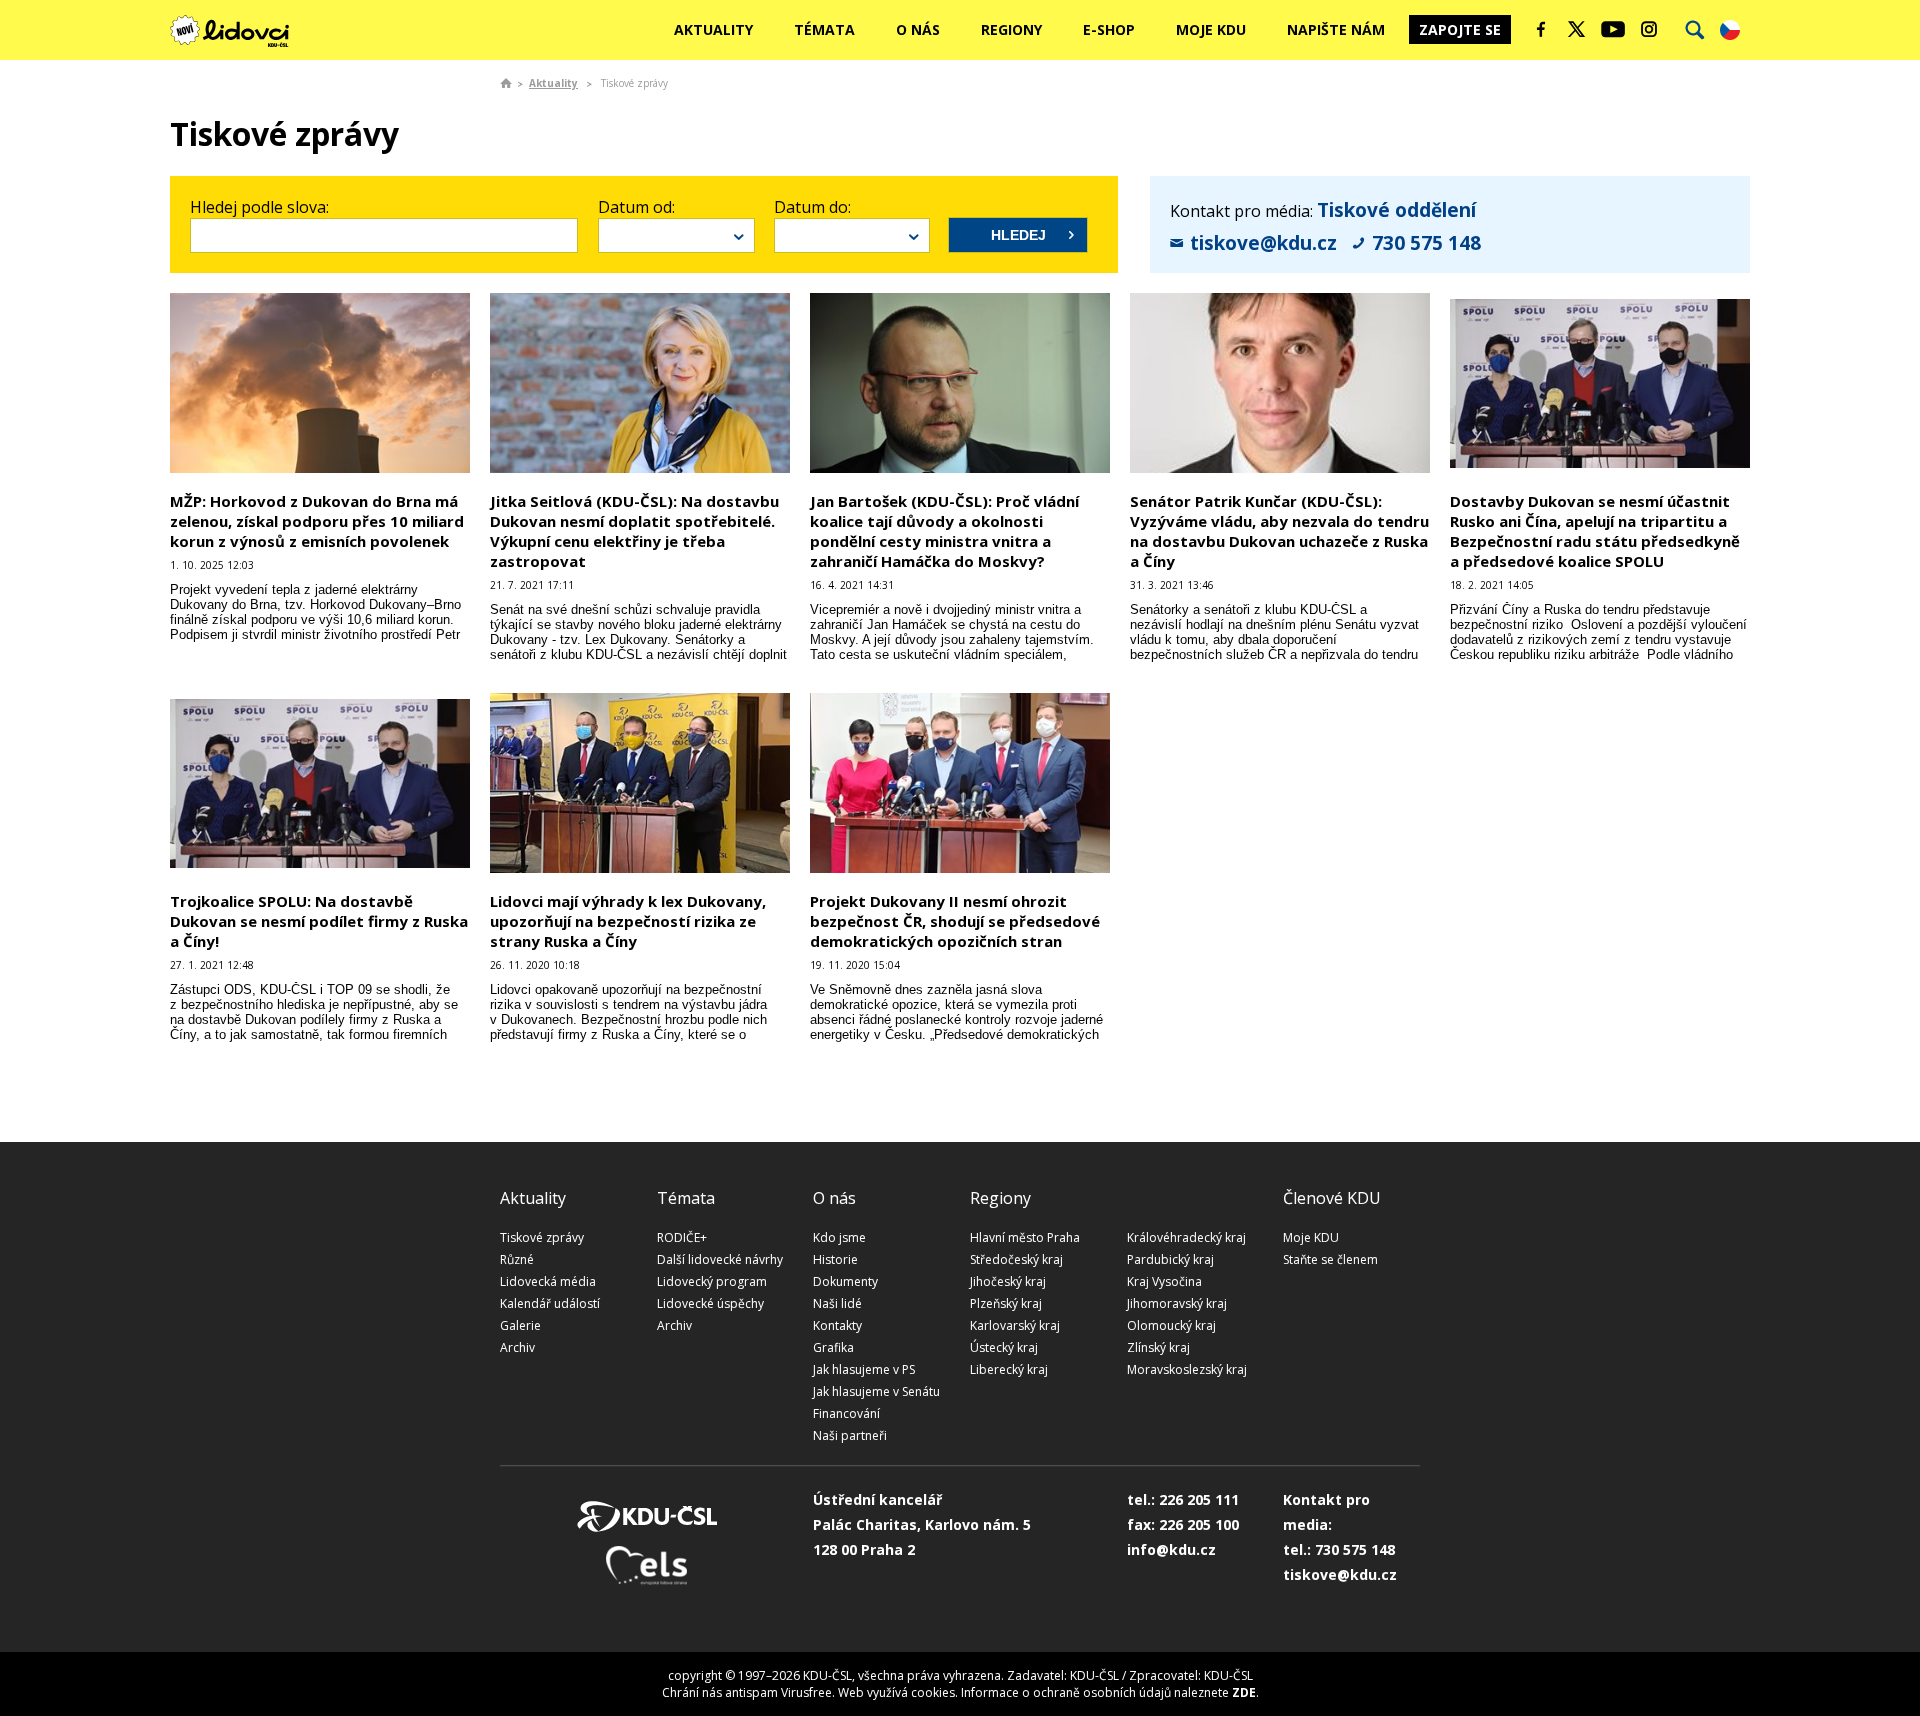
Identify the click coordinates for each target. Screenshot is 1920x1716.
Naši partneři (850, 1435)
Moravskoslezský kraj (1187, 1369)
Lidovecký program (712, 1281)
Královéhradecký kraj (1186, 1237)
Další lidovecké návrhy (720, 1259)
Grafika (833, 1347)
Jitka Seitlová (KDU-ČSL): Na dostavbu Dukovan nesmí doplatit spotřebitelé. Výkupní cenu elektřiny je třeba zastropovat (634, 531)
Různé (517, 1259)
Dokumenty (845, 1281)
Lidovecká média (548, 1281)
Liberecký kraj (1009, 1369)
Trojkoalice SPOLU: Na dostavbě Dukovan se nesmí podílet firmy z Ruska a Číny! (319, 921)
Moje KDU (1211, 29)
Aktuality (713, 29)
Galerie (520, 1325)
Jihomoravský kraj (1177, 1303)
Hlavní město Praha (1025, 1237)
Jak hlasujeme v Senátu (876, 1391)
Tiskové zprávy (542, 1237)
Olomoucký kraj (1171, 1325)
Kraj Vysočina (1164, 1281)
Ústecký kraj (1004, 1347)
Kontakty (837, 1325)
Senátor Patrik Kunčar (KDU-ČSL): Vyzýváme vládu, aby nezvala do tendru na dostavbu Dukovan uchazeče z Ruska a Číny (1279, 531)
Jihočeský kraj (1008, 1281)
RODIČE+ (682, 1237)
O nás (918, 29)
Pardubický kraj (1170, 1259)
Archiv (517, 1347)
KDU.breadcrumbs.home (506, 83)
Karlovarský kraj (1015, 1325)
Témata (824, 29)
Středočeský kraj (1016, 1259)
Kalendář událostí (550, 1303)
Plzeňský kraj (1006, 1303)
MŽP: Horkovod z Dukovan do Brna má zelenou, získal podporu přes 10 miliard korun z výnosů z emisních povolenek (317, 521)
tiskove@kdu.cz (1263, 243)
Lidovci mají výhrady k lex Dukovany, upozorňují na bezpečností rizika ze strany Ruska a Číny (628, 921)
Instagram (1649, 29)
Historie (835, 1259)
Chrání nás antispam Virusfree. (748, 1692)
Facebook (1541, 29)
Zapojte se (1460, 29)
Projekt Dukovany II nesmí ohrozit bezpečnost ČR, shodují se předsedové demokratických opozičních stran (955, 921)
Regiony (1011, 29)
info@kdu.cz (1171, 1549)
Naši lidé (837, 1303)
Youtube (1613, 29)
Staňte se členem (1330, 1259)
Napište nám (1336, 29)
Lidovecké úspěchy (710, 1303)
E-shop (1109, 29)
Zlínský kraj (1158, 1347)
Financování (846, 1413)
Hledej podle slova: (259, 207)
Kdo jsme (839, 1237)
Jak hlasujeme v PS (864, 1369)
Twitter (1577, 29)
